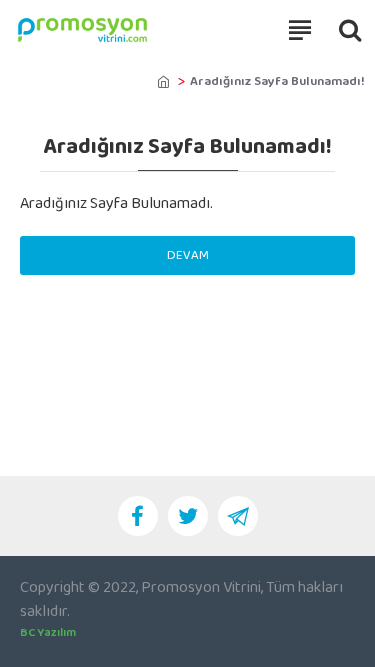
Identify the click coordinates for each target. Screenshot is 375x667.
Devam (188, 255)
